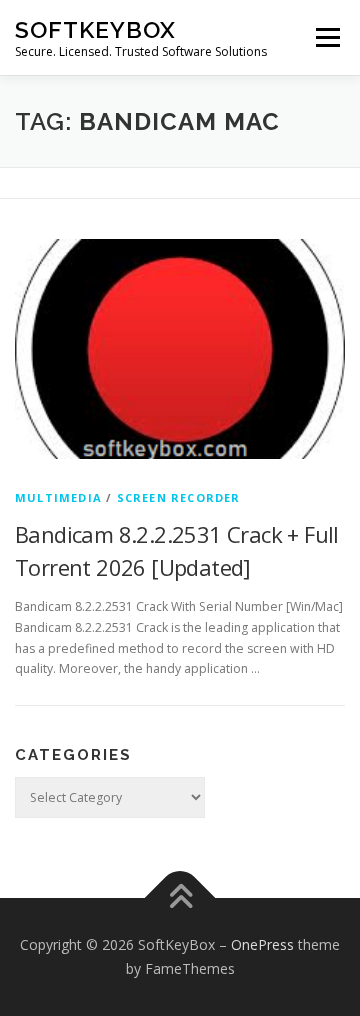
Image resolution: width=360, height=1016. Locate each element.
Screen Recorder (179, 497)
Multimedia (58, 497)
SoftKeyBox (95, 29)
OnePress (262, 944)
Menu (326, 37)
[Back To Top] (180, 898)
